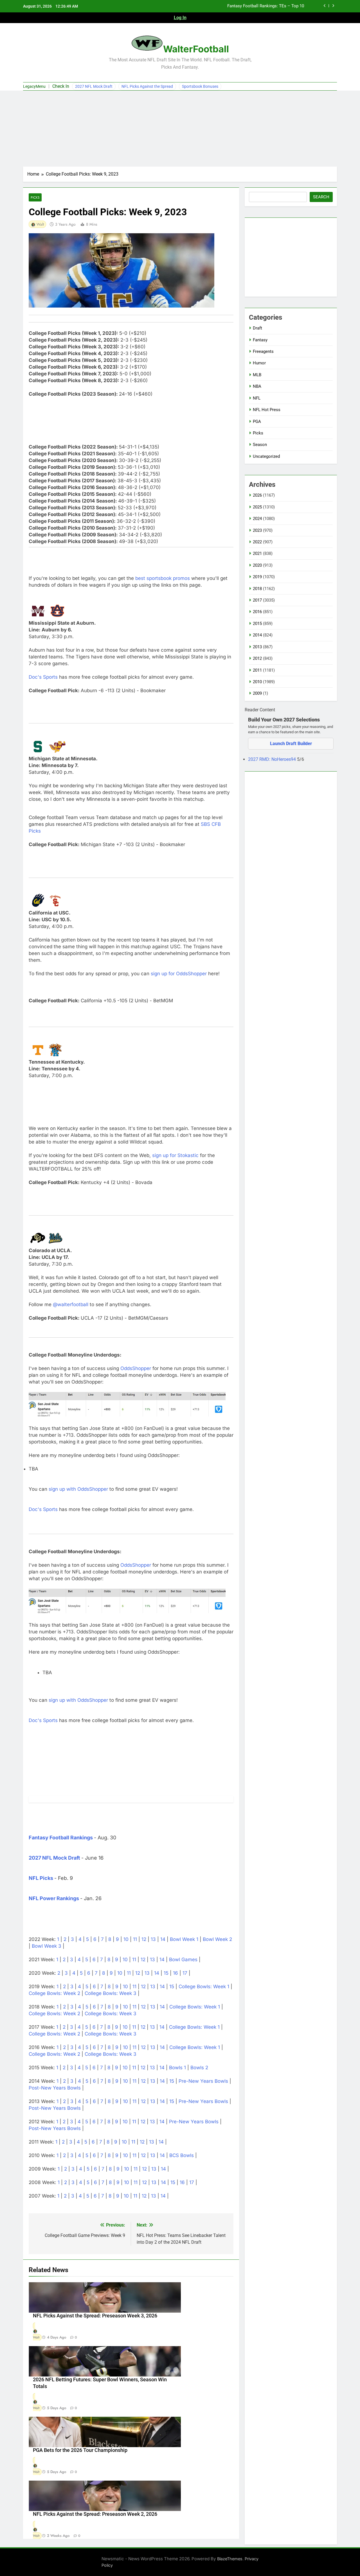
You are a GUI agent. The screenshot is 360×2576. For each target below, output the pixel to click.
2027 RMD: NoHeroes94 (273, 759)
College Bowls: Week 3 (111, 1993)
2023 (257, 530)
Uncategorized (266, 456)
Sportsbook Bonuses (200, 86)
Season (260, 445)
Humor (259, 363)
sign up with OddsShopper (78, 1489)
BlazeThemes (230, 2559)
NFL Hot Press (267, 410)
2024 (257, 519)
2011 (257, 670)
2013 (257, 647)
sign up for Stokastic (175, 1155)
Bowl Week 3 (47, 1946)
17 (185, 1973)
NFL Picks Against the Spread (147, 86)
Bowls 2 (199, 2068)
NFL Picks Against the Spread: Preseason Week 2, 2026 (95, 2514)
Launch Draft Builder (291, 744)
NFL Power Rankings (54, 1898)
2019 (257, 577)
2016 (257, 612)
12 (144, 1939)
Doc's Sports (43, 677)
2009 (257, 693)
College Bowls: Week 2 (54, 1993)
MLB (257, 375)
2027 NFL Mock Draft (94, 86)
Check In (61, 86)
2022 (257, 542)
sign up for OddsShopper (179, 974)
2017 (257, 600)
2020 (257, 565)
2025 (257, 507)
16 (175, 1973)
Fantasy (260, 340)
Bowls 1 (177, 2068)
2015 (257, 624)
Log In (180, 18)
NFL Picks (41, 1878)
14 (163, 1939)
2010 (257, 682)
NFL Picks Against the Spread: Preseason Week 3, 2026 (95, 2316)
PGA (257, 422)
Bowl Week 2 (217, 1939)
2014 (257, 635)
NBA (257, 386)
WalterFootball (196, 49)
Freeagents (263, 351)
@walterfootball (71, 1304)
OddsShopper (136, 1368)
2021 (257, 553)
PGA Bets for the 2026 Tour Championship (80, 2450)
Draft (257, 328)
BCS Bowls (182, 2155)
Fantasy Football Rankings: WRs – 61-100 (265, 6)
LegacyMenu (34, 86)
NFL (257, 398)
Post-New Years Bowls (55, 2088)
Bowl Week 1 (184, 1939)
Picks (35, 197)
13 (153, 1939)
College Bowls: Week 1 (204, 1987)
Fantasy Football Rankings (61, 1838)
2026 (257, 495)
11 (135, 1939)
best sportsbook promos (163, 578)
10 (126, 1939)
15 (166, 1973)
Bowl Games (183, 1960)
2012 (257, 658)
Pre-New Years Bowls (203, 2081)
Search (321, 197)
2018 (257, 589)
